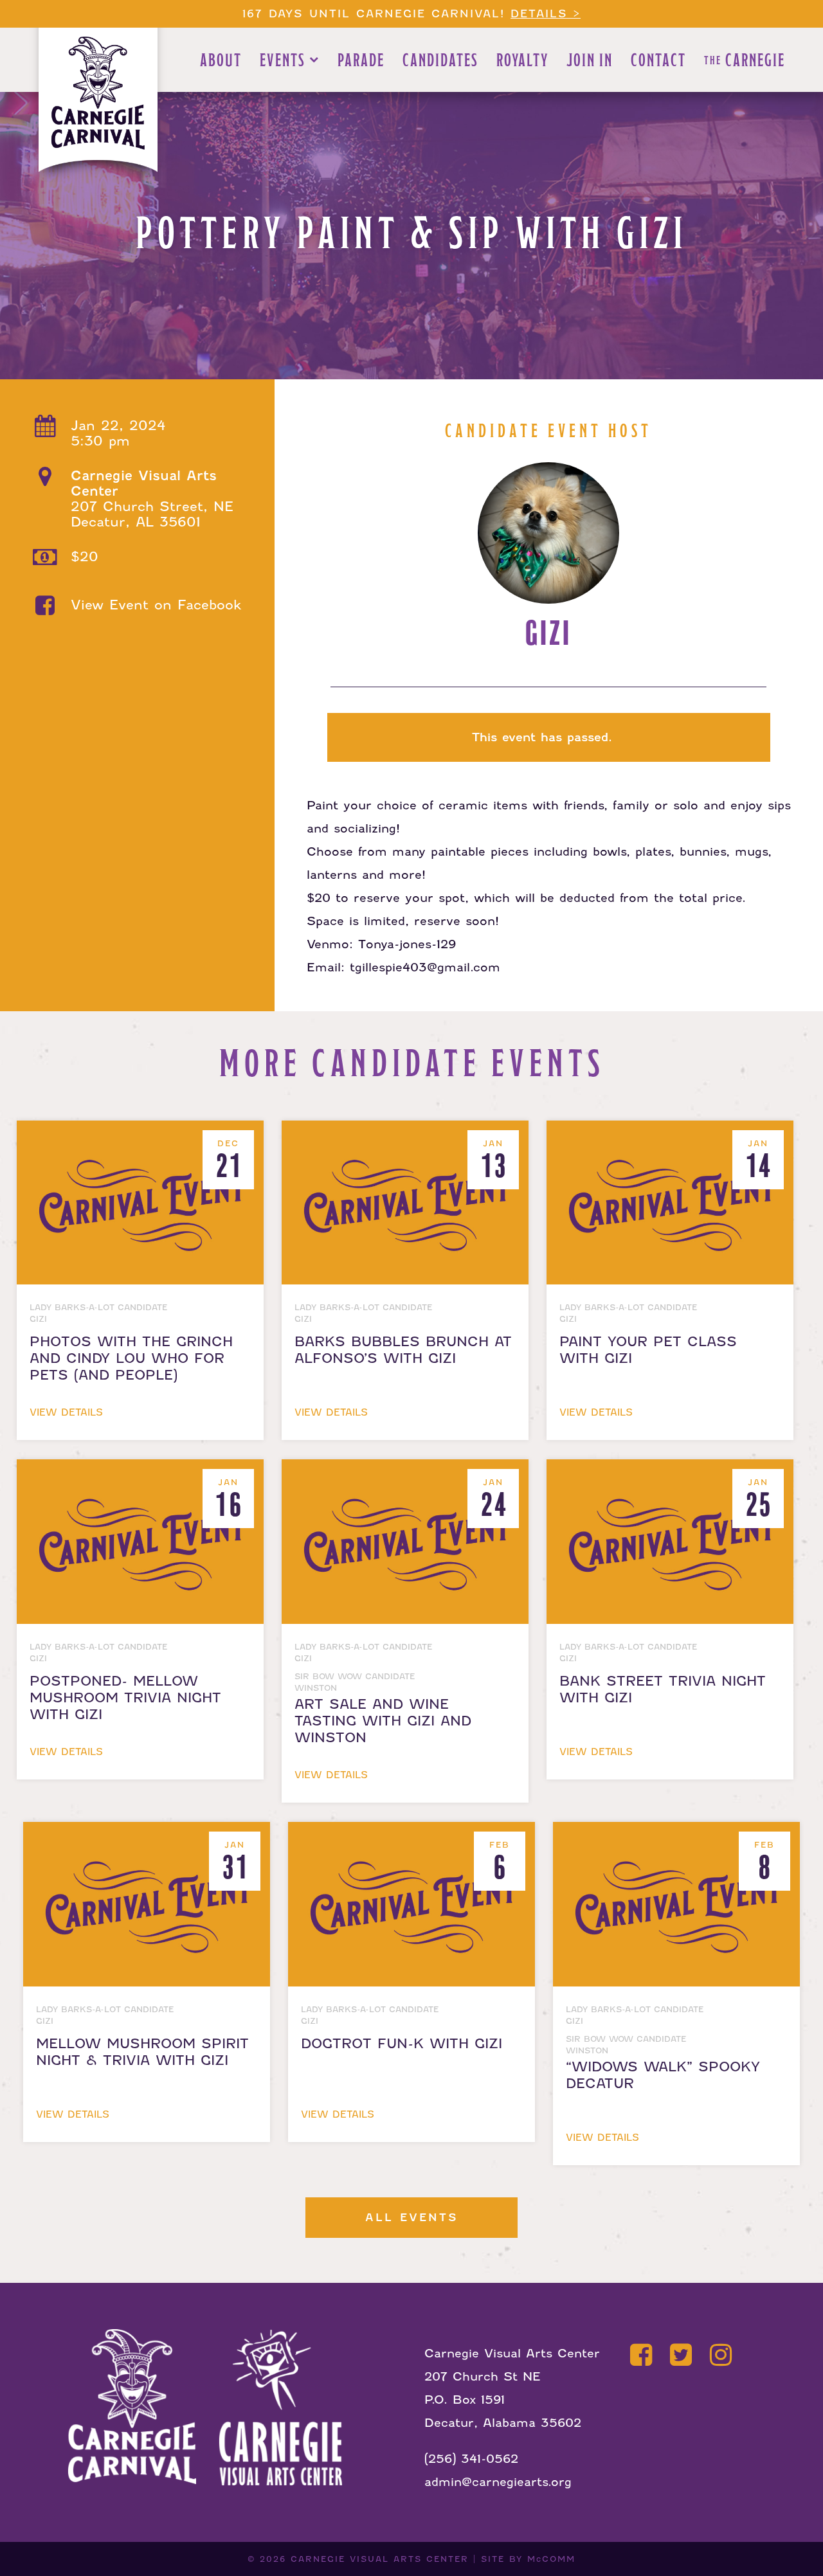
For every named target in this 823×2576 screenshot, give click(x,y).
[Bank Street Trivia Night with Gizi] (670, 1471)
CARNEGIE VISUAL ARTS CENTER (380, 2559)
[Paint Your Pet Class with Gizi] (670, 1132)
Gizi (548, 634)
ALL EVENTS (412, 2218)
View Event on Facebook (156, 605)
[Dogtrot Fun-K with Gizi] (414, 1833)
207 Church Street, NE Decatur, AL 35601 (152, 499)
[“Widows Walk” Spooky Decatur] (676, 1833)
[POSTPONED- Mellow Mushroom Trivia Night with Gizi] (143, 1471)
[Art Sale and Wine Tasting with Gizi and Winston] (408, 1471)
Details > (546, 14)
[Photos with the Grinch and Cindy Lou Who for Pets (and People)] (143, 1132)
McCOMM (551, 2559)
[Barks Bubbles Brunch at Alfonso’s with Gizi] (408, 1132)
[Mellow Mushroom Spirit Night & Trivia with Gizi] (149, 1833)
